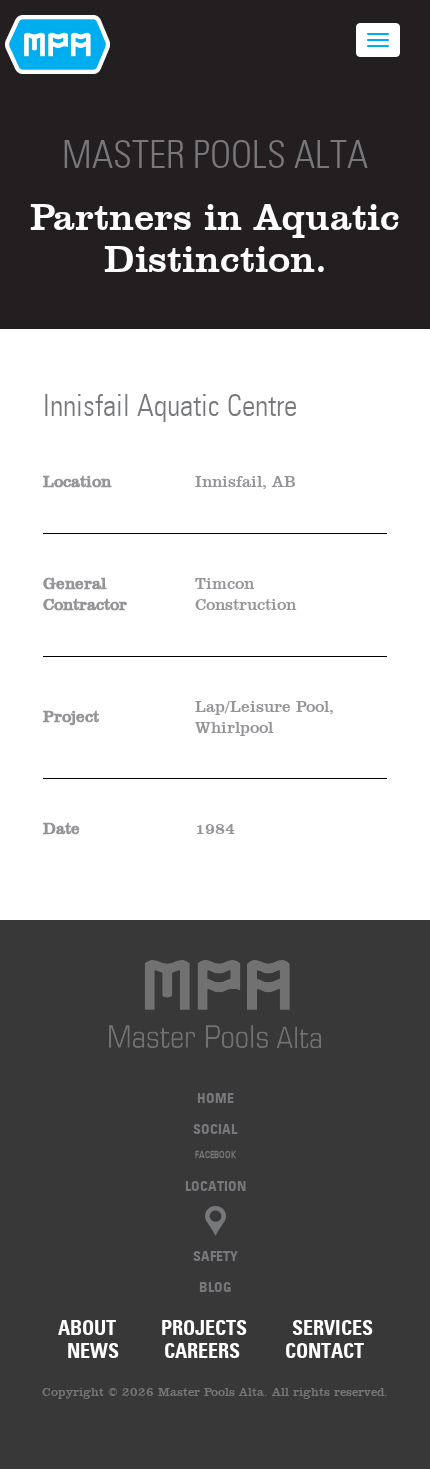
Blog (215, 1286)
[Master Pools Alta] (215, 1004)
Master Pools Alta (215, 154)
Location (215, 1185)
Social (215, 1128)
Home (215, 1097)
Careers (202, 1351)
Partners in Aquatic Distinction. (215, 237)
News (93, 1351)
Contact (324, 1351)
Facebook (215, 1154)
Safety (215, 1255)
